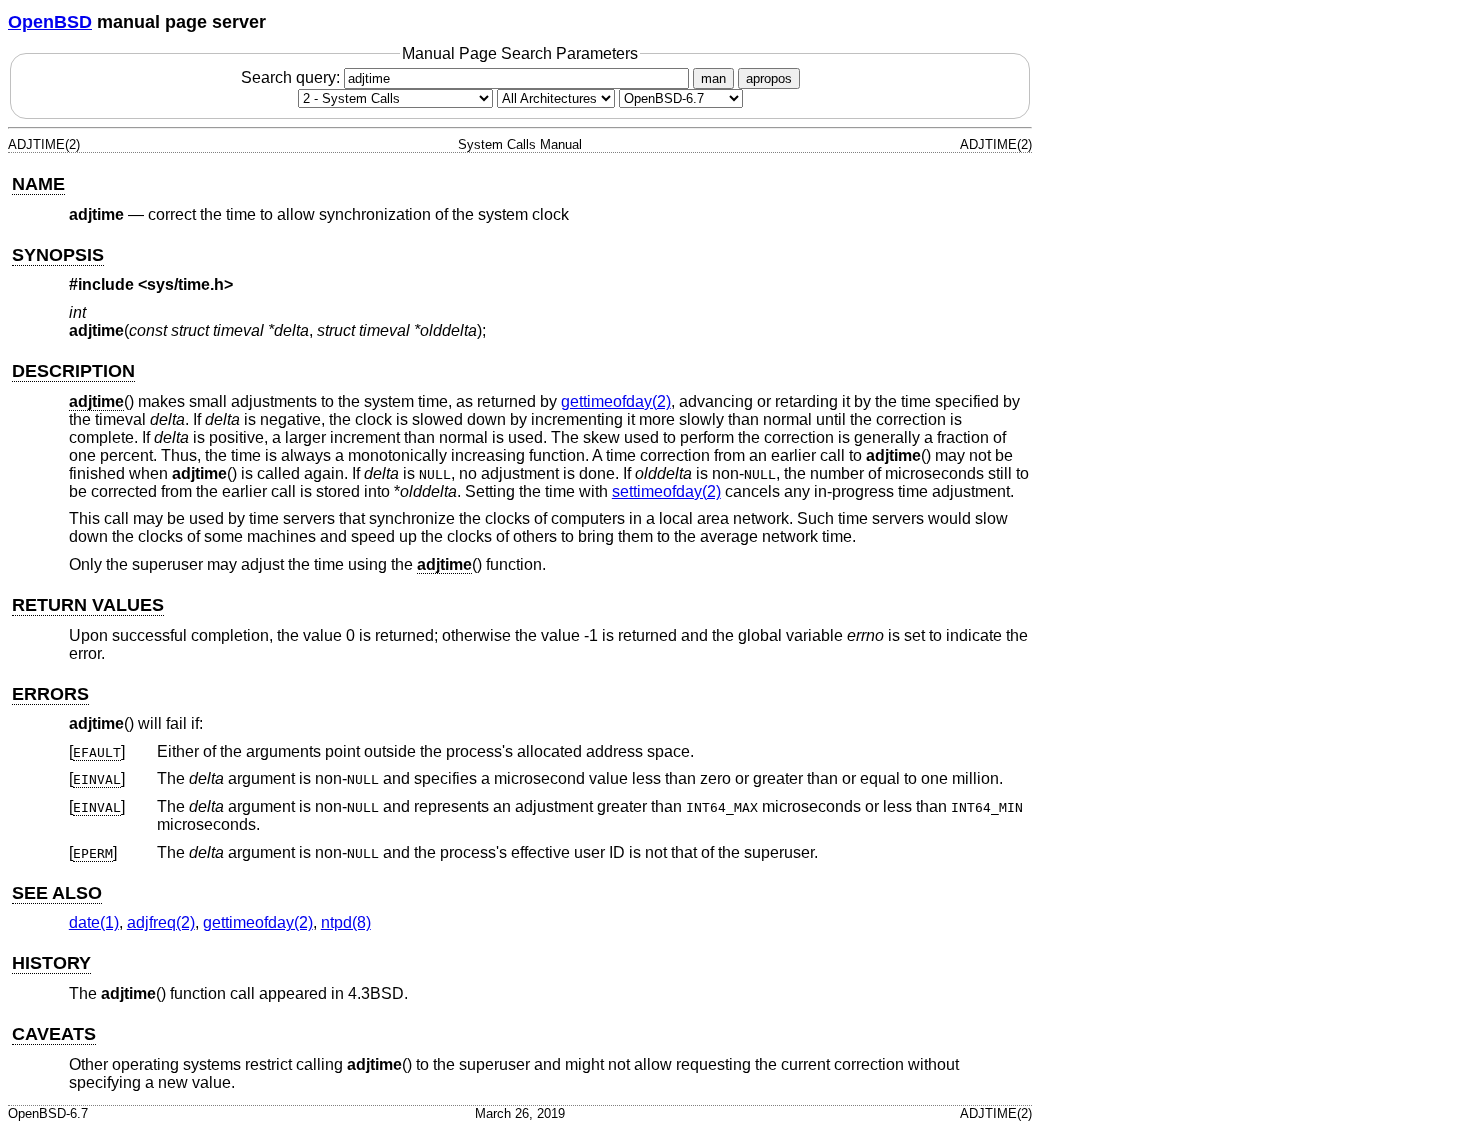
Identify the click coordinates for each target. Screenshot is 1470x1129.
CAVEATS (54, 1034)
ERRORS (50, 694)
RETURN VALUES (88, 605)
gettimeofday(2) (616, 401)
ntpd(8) (346, 922)
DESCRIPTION (73, 371)
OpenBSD (50, 22)
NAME (38, 184)
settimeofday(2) (666, 491)
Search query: (292, 77)
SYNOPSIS (58, 255)
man (713, 78)
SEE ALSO (57, 893)
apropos (769, 78)
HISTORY (51, 963)
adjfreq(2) (161, 922)
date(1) (94, 922)
